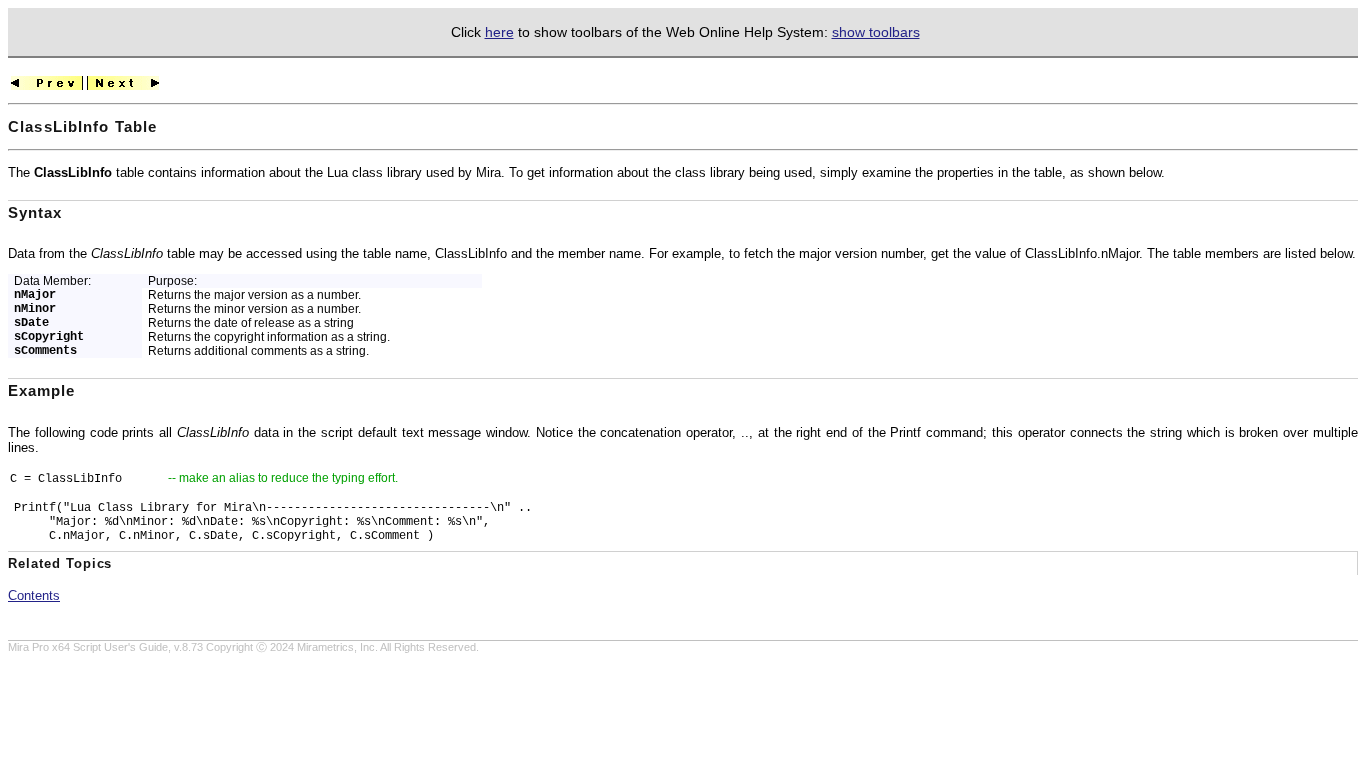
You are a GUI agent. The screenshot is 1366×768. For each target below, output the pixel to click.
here (499, 32)
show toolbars (876, 32)
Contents (34, 595)
